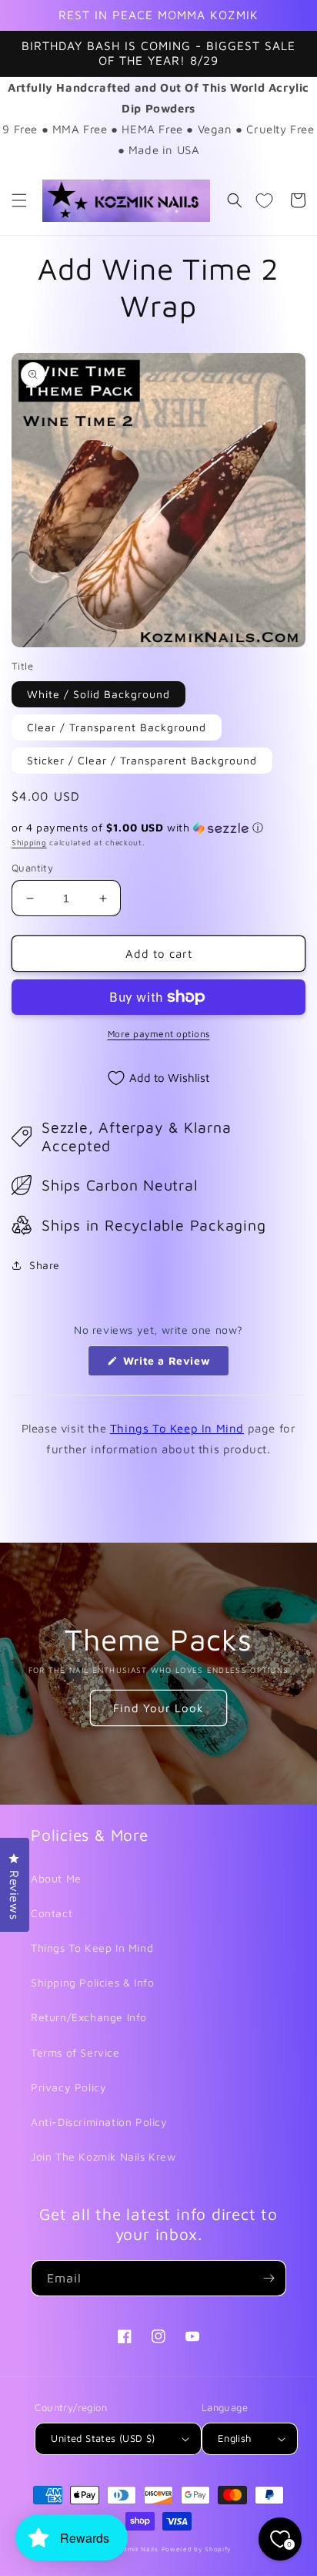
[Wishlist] (264, 200)
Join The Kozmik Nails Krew (103, 2156)
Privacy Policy (68, 2087)
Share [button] (45, 1265)
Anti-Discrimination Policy (99, 2122)
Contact (52, 1913)
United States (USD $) (103, 2438)
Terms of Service (75, 2052)
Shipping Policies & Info (92, 1982)
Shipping (29, 842)
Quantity (32, 868)
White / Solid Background (98, 694)
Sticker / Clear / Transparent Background (142, 760)
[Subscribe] (269, 2278)
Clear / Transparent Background (117, 727)
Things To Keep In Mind (177, 1428)
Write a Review (174, 1365)
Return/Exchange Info (89, 2017)
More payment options (159, 1034)
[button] (19, 200)
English (235, 2438)
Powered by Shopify (197, 2549)
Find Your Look (158, 1708)
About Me (56, 1878)
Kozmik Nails (136, 2549)
